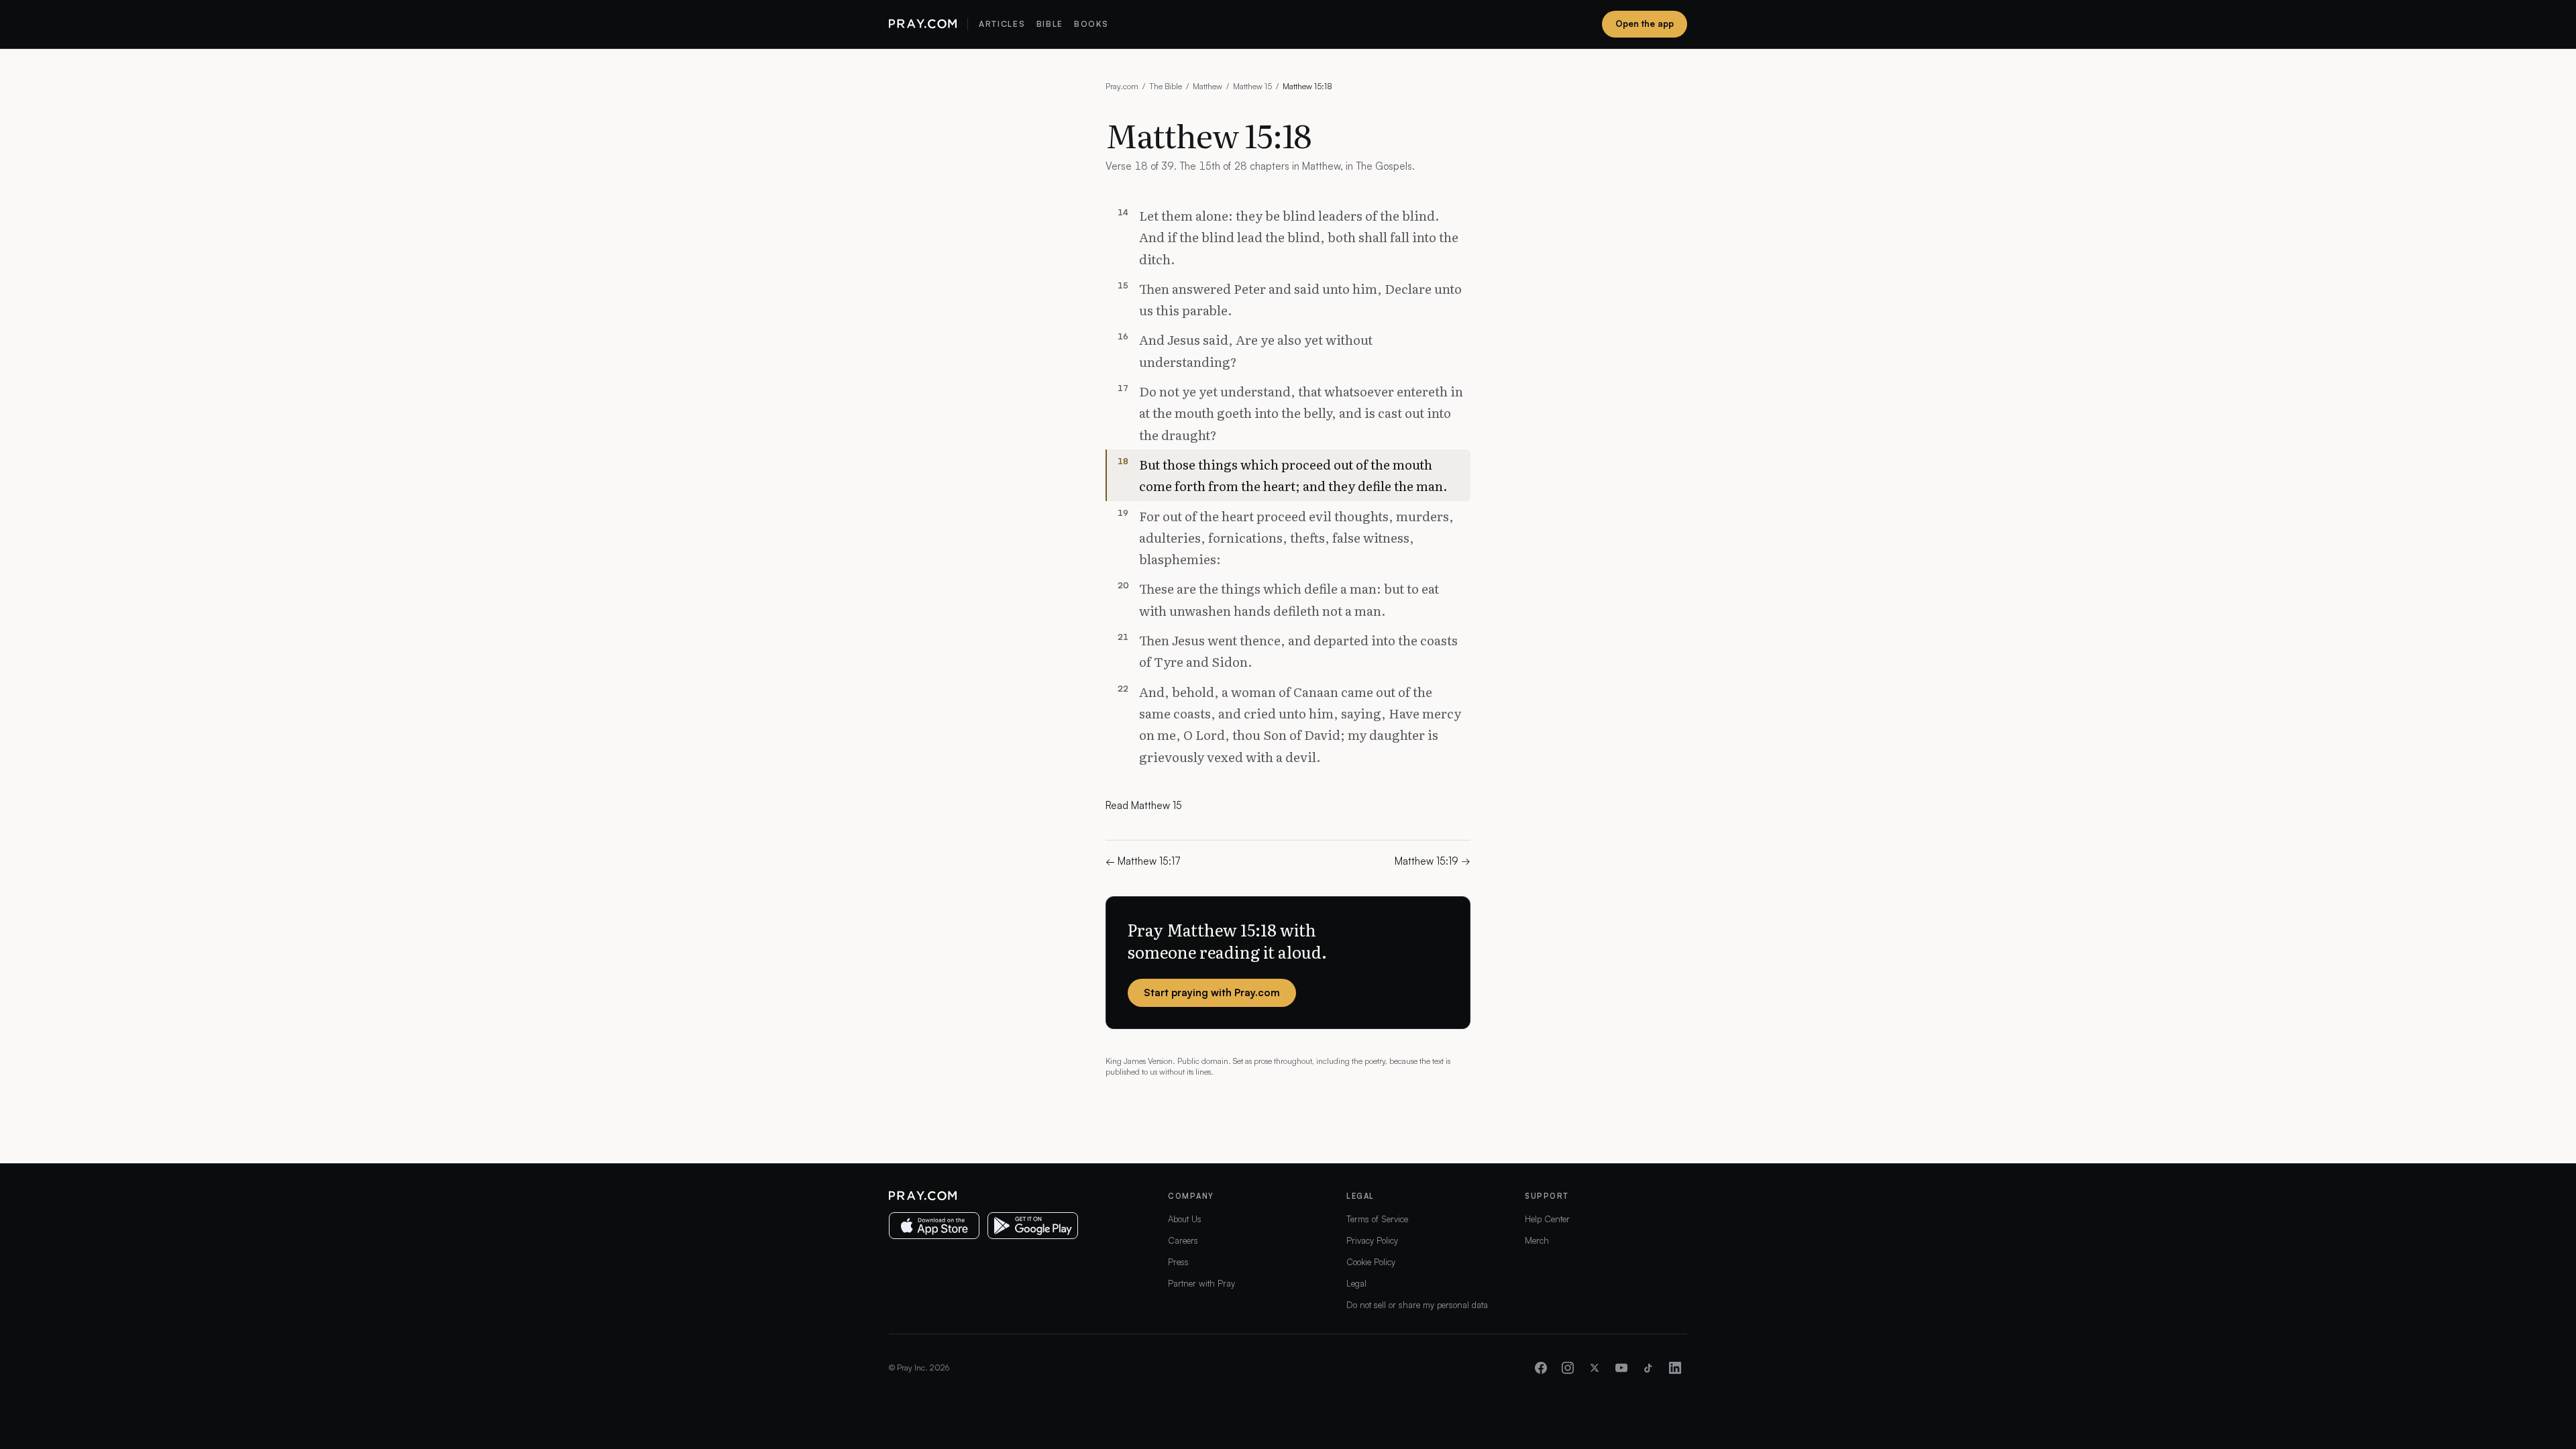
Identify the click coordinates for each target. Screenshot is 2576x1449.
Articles (1002, 24)
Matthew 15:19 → (1433, 861)
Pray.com (1122, 86)
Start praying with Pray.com (1212, 992)
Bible (1050, 24)
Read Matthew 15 (1144, 805)
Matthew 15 (1252, 86)
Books (1091, 24)
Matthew (1207, 86)
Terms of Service (1377, 1219)
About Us (1185, 1219)
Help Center (1547, 1219)
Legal (1356, 1283)
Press (1178, 1262)
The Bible (1166, 86)
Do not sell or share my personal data (1417, 1305)
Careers (1183, 1240)
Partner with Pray (1201, 1283)
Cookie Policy (1371, 1262)
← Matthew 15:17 (1143, 861)
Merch (1537, 1240)
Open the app (1645, 23)
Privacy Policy (1372, 1240)
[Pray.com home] (923, 24)
